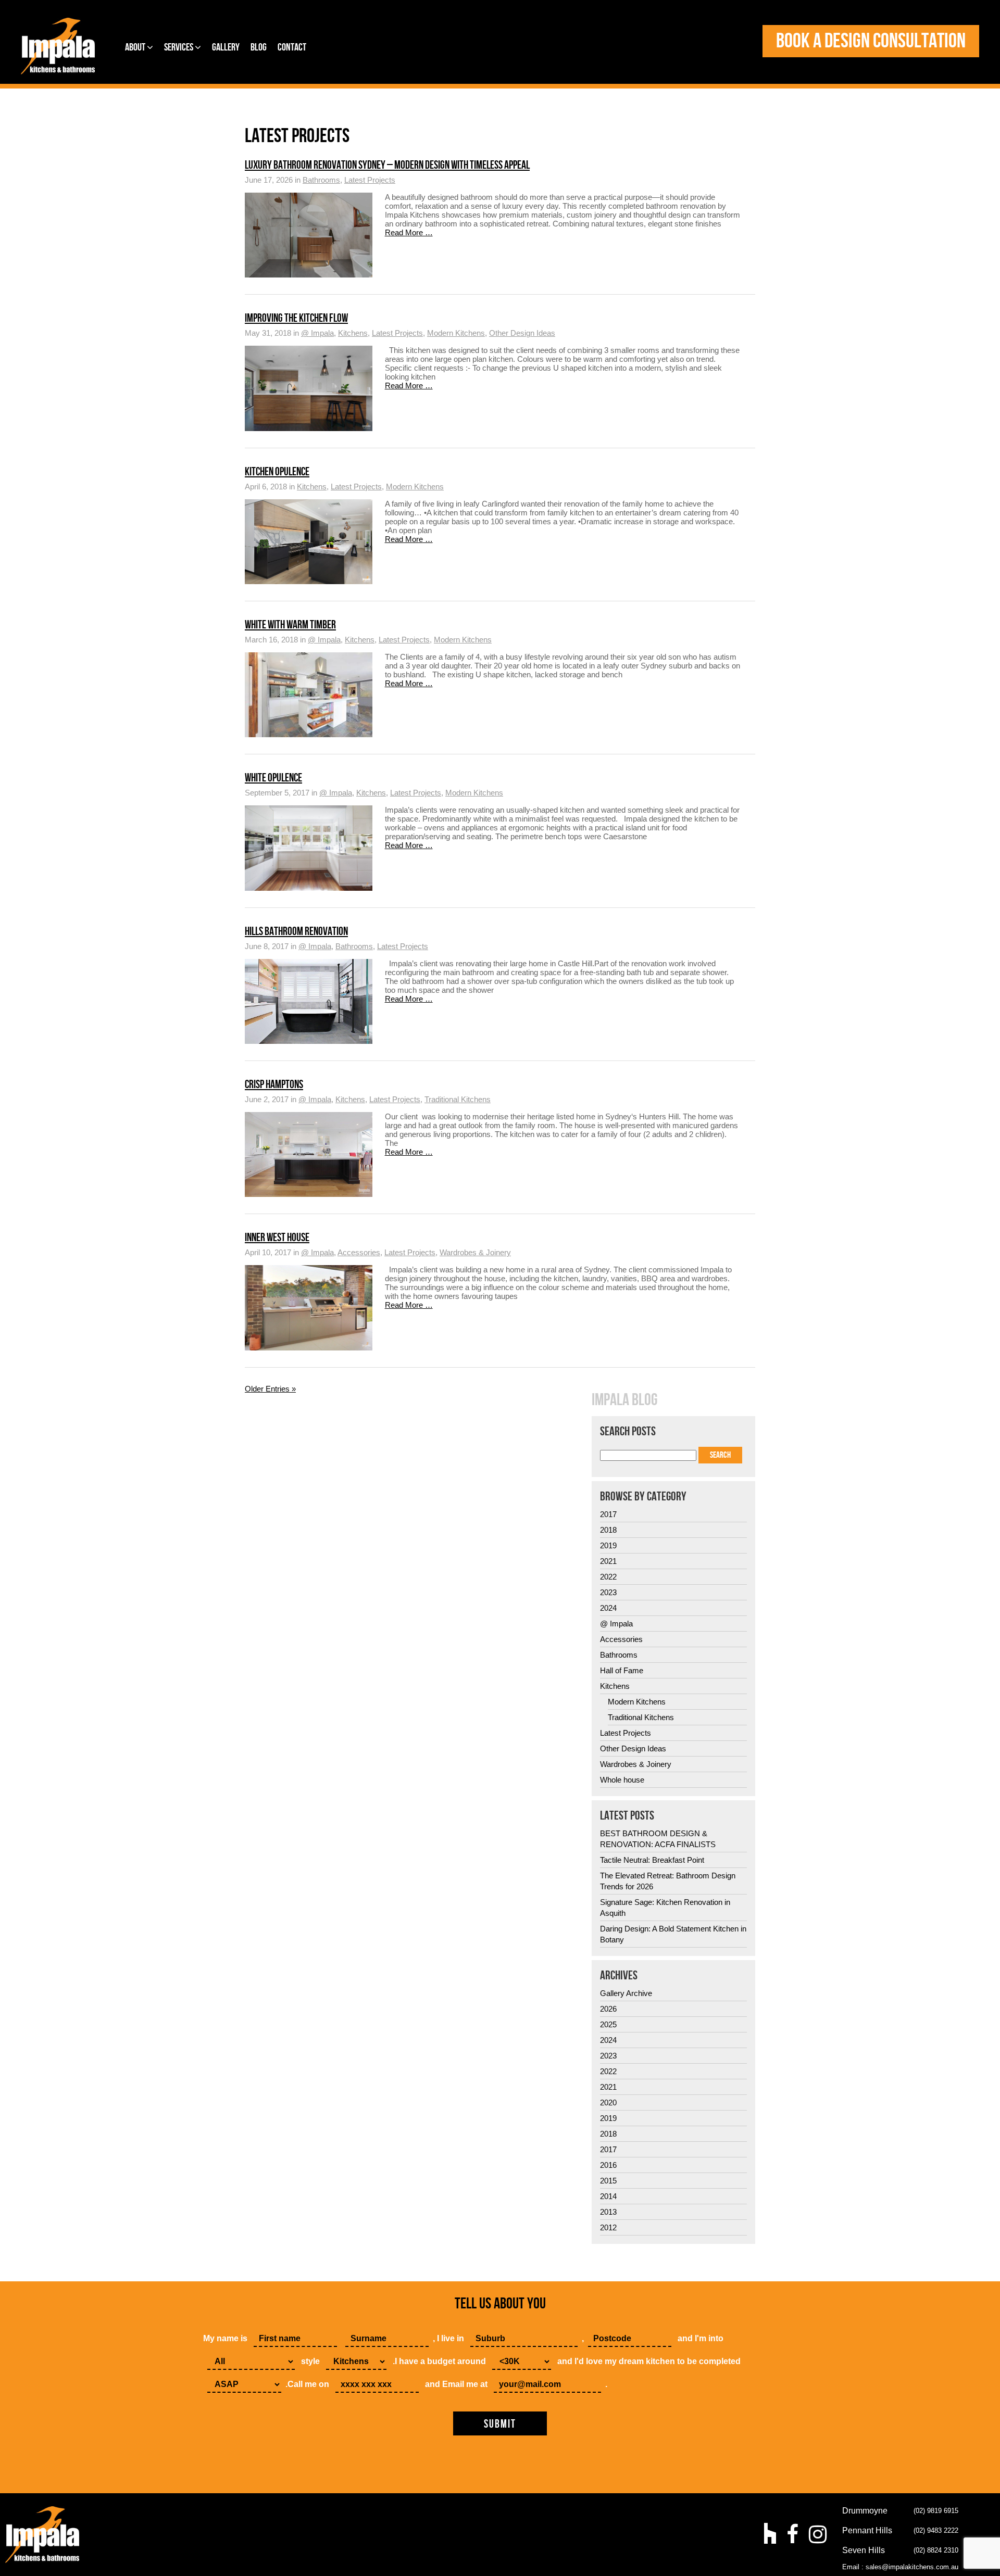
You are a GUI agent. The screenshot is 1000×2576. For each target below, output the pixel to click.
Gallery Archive (626, 1993)
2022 (608, 1577)
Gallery (226, 47)
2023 (608, 1592)
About (136, 47)
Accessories (359, 1252)
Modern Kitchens (456, 333)
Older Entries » (270, 1389)
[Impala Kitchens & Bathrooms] (58, 46)
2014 (608, 2196)
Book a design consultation (871, 41)
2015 (608, 2181)
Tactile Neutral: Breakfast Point (652, 1860)
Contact (292, 47)
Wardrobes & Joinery (475, 1252)
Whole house (622, 1780)
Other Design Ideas (522, 333)
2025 (608, 2024)
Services (179, 47)
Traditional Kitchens (458, 1099)
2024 (608, 1608)
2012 (608, 2227)
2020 (608, 2103)
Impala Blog (624, 1400)
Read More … (409, 232)
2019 (608, 1545)
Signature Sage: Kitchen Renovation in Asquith (665, 1908)
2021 (608, 1561)
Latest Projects (370, 180)
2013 (608, 2212)
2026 (608, 2009)
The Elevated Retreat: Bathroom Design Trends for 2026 (668, 1881)
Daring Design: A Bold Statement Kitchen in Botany (673, 1934)
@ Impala (317, 333)
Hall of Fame (622, 1670)
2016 (608, 2165)
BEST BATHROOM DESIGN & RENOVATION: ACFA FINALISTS (658, 1839)
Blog (259, 47)
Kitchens (353, 333)
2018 (608, 1530)
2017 (608, 1514)
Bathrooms (321, 180)
